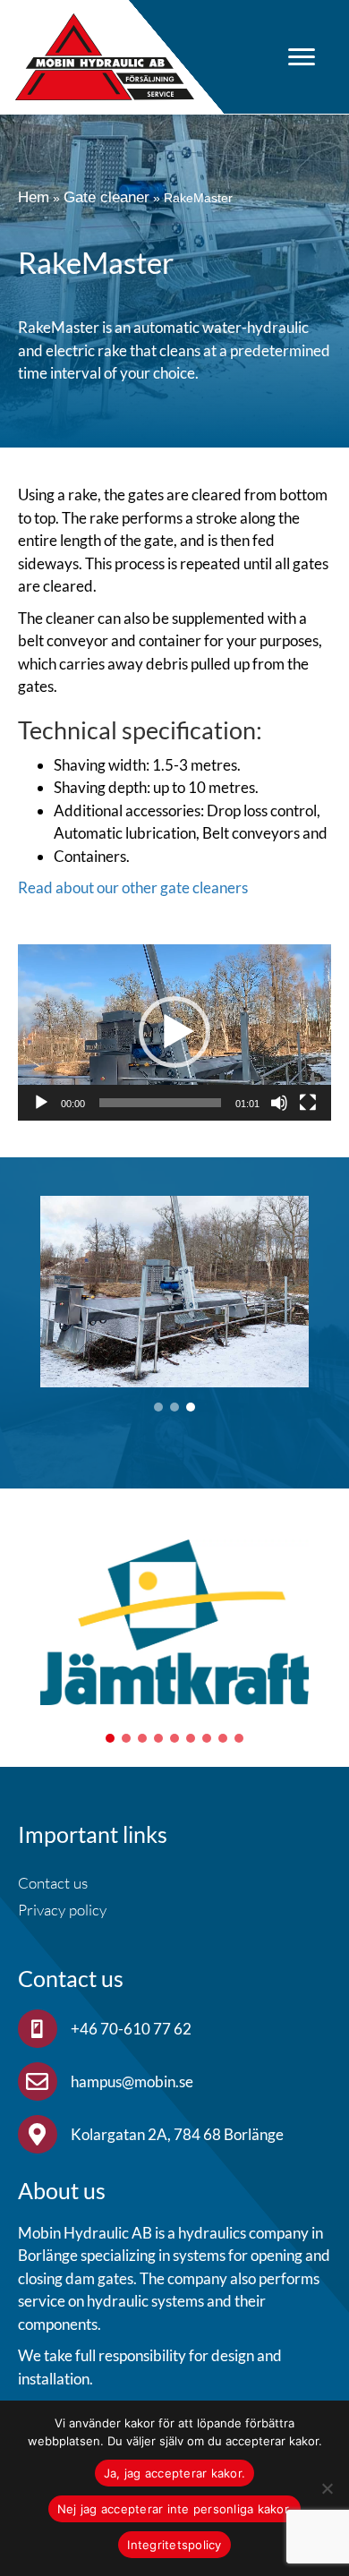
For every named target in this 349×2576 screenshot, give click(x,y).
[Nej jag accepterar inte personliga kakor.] (327, 2488)
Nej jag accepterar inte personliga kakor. (174, 2509)
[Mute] (279, 1103)
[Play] (41, 1103)
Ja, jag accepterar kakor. (174, 2473)
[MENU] (302, 57)
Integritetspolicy (174, 2545)
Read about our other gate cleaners (133, 887)
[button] (174, 1032)
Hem (34, 197)
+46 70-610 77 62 (131, 2029)
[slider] (160, 1103)
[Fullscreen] (308, 1103)
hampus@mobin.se (132, 2081)
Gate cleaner (106, 197)
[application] (174, 1032)
